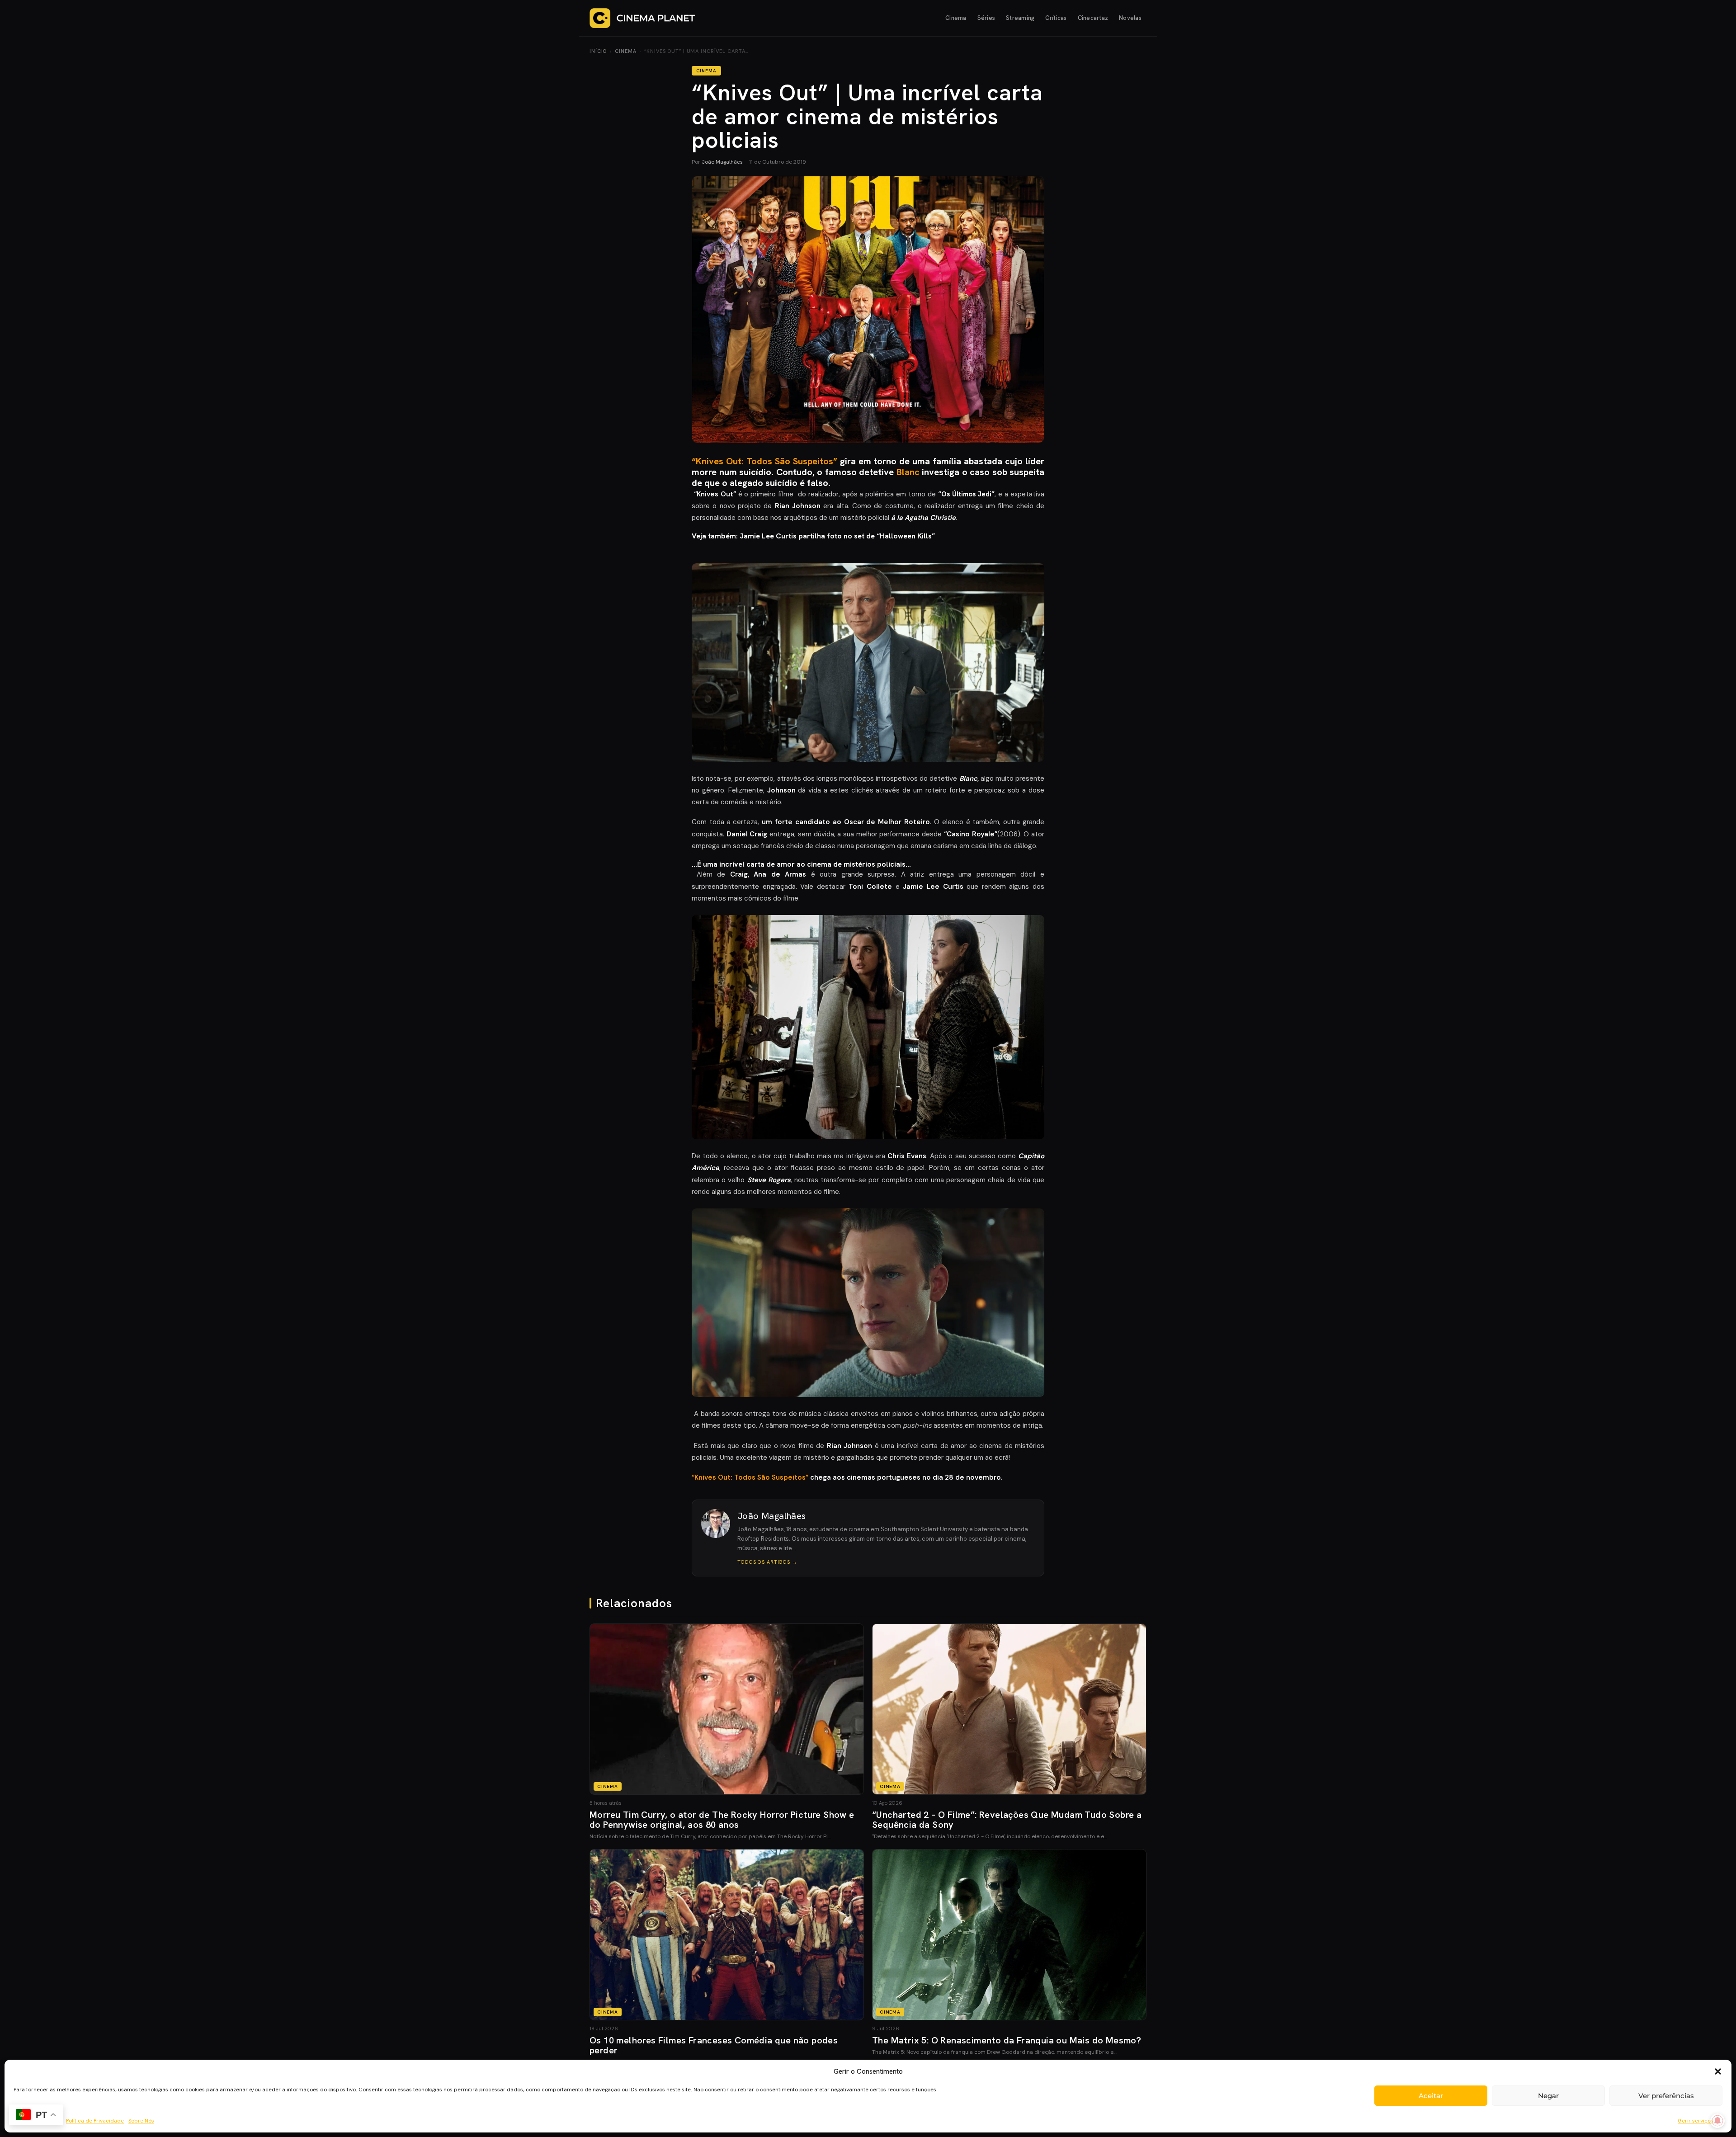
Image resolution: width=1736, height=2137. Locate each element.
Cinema (956, 18)
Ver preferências (1666, 2096)
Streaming (1020, 18)
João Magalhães (722, 162)
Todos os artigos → (767, 1562)
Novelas (1130, 18)
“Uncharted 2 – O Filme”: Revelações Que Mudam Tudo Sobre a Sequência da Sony (1007, 1820)
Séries (986, 18)
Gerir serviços (1696, 2121)
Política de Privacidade (95, 2121)
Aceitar (1431, 2096)
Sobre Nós (141, 2121)
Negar (1548, 2096)
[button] (1718, 2071)
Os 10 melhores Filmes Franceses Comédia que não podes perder (714, 2045)
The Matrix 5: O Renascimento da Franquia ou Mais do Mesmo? (1007, 2040)
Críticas (1056, 18)
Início (598, 51)
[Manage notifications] (1717, 2121)
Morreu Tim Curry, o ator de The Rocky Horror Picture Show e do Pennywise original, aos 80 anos (722, 1820)
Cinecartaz (1093, 18)
